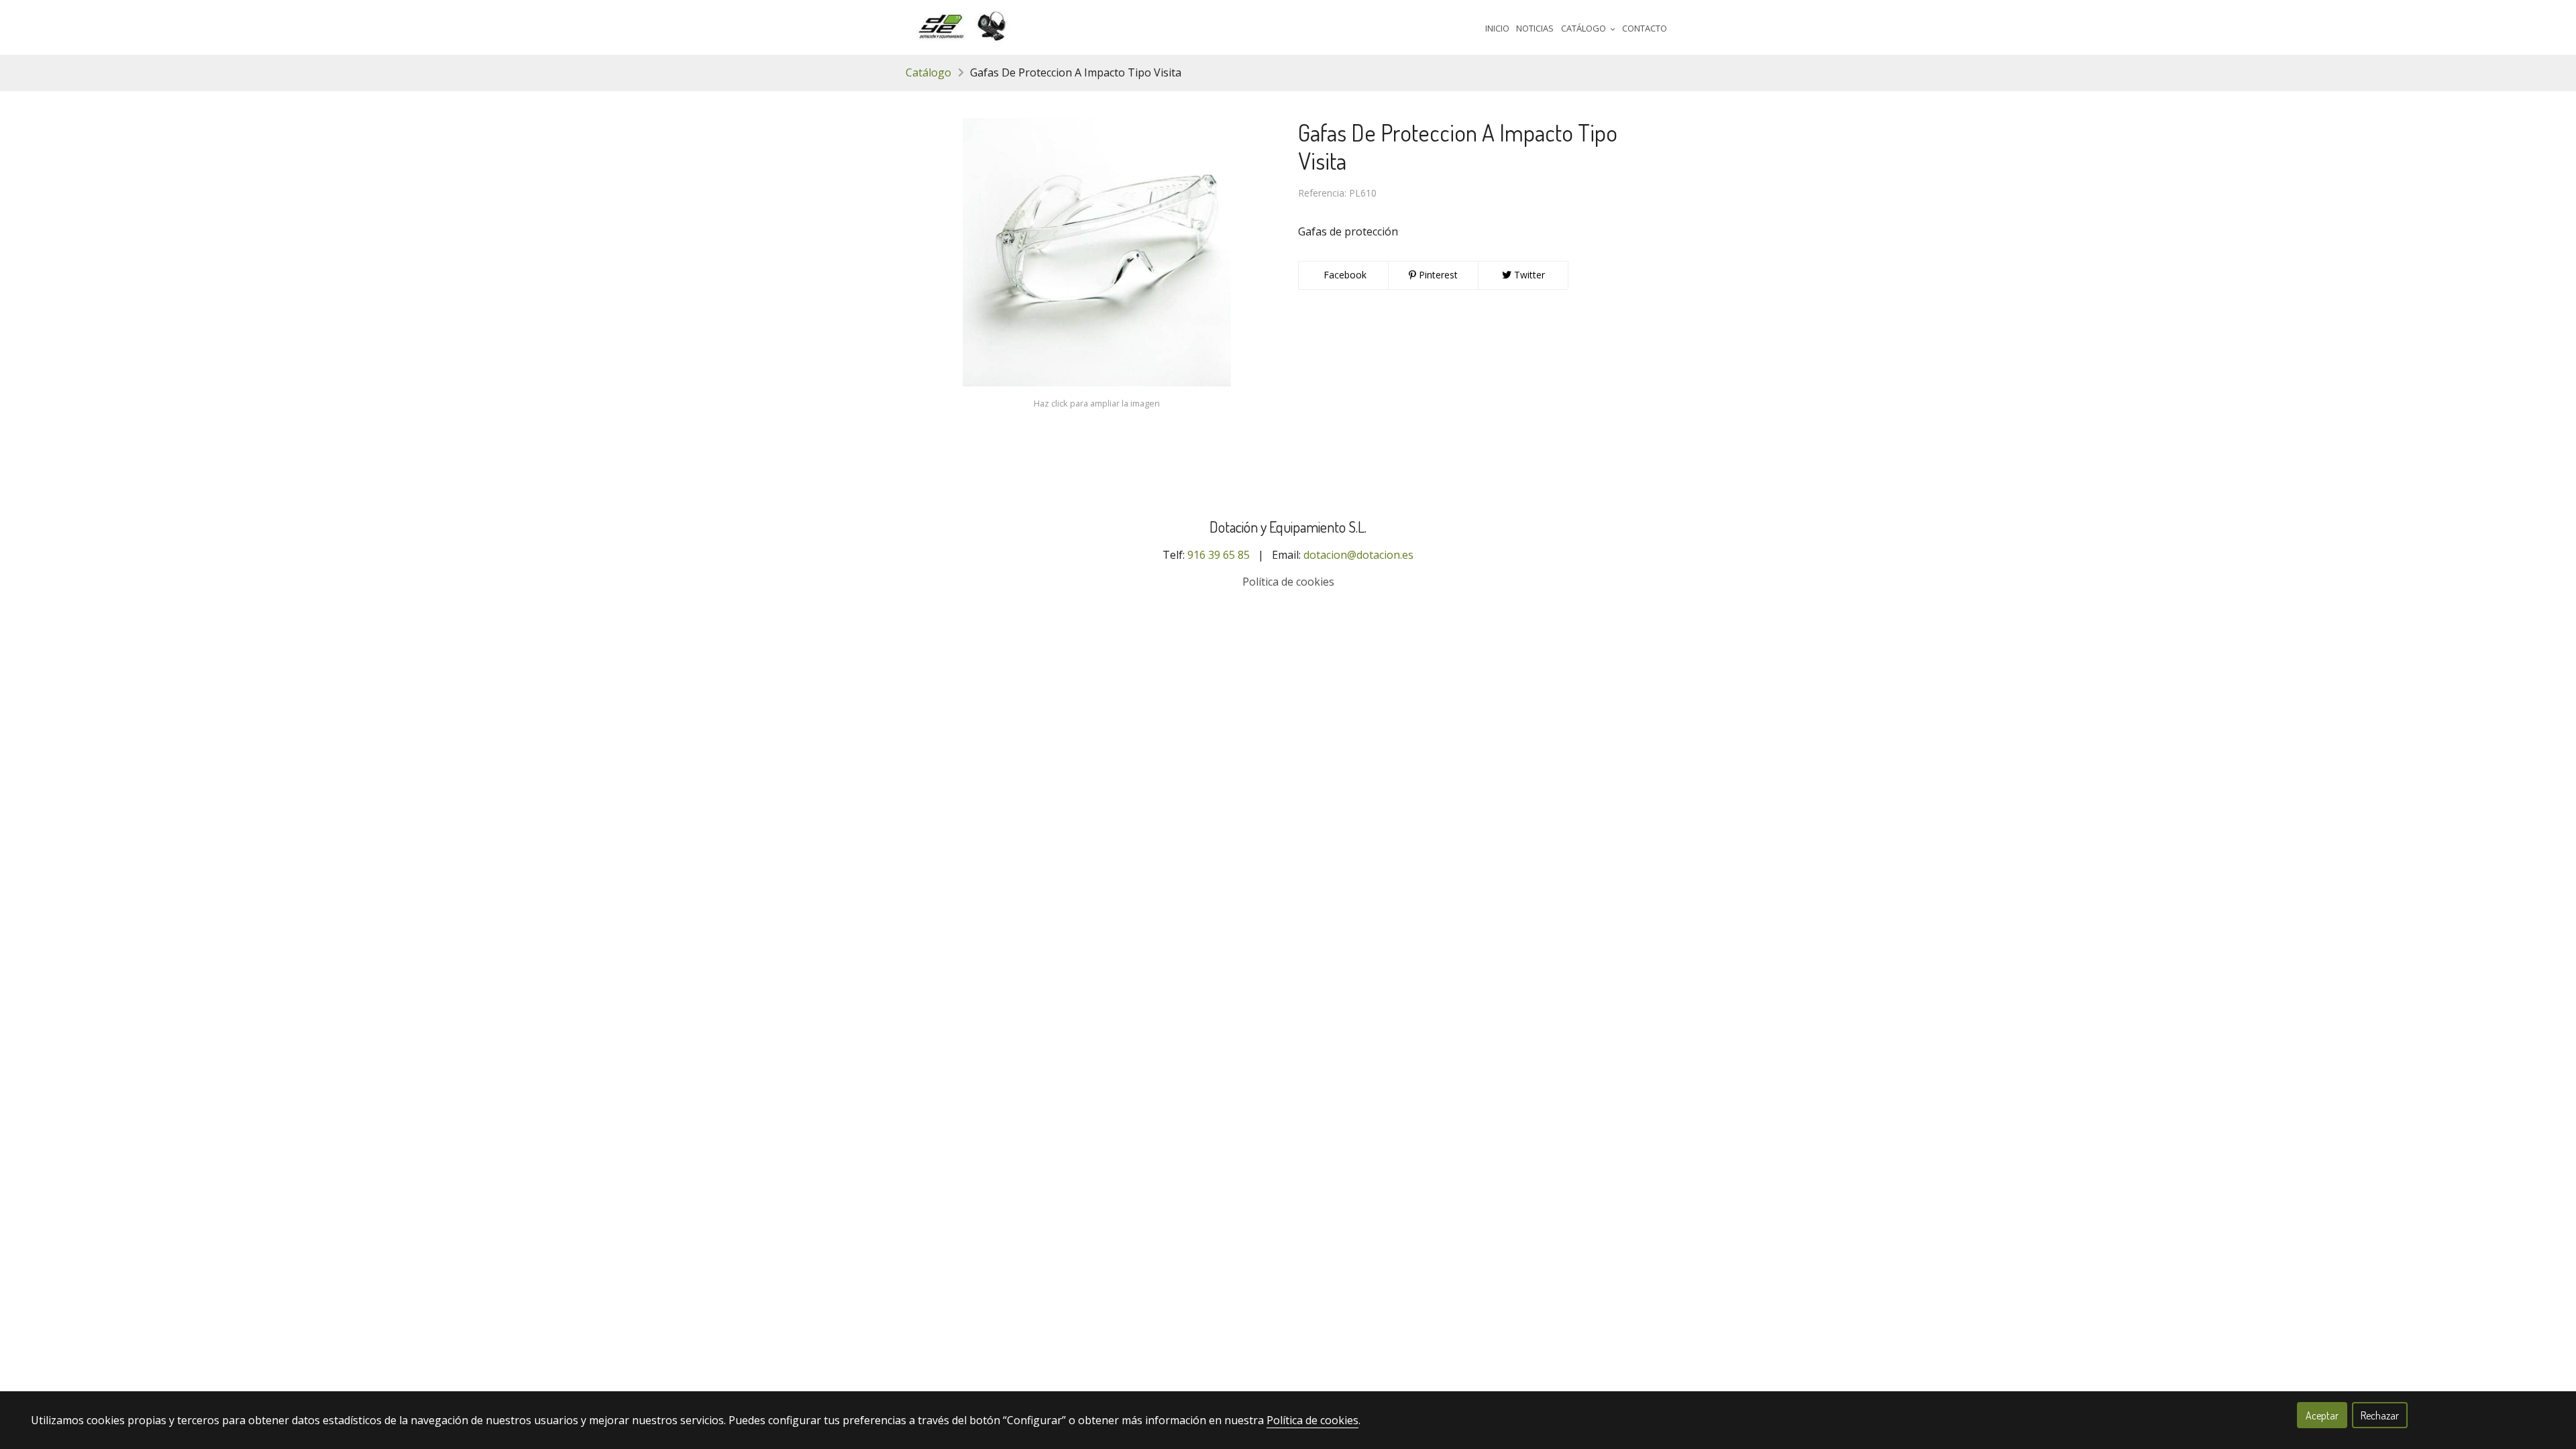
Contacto (1645, 28)
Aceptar (2322, 1415)
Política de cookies (1288, 582)
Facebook (1344, 275)
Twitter (1528, 275)
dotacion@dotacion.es (1358, 555)
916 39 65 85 (1219, 555)
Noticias (1535, 28)
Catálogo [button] (1585, 28)
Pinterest (1437, 275)
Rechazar (2380, 1415)
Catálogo (928, 72)
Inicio (1497, 28)
